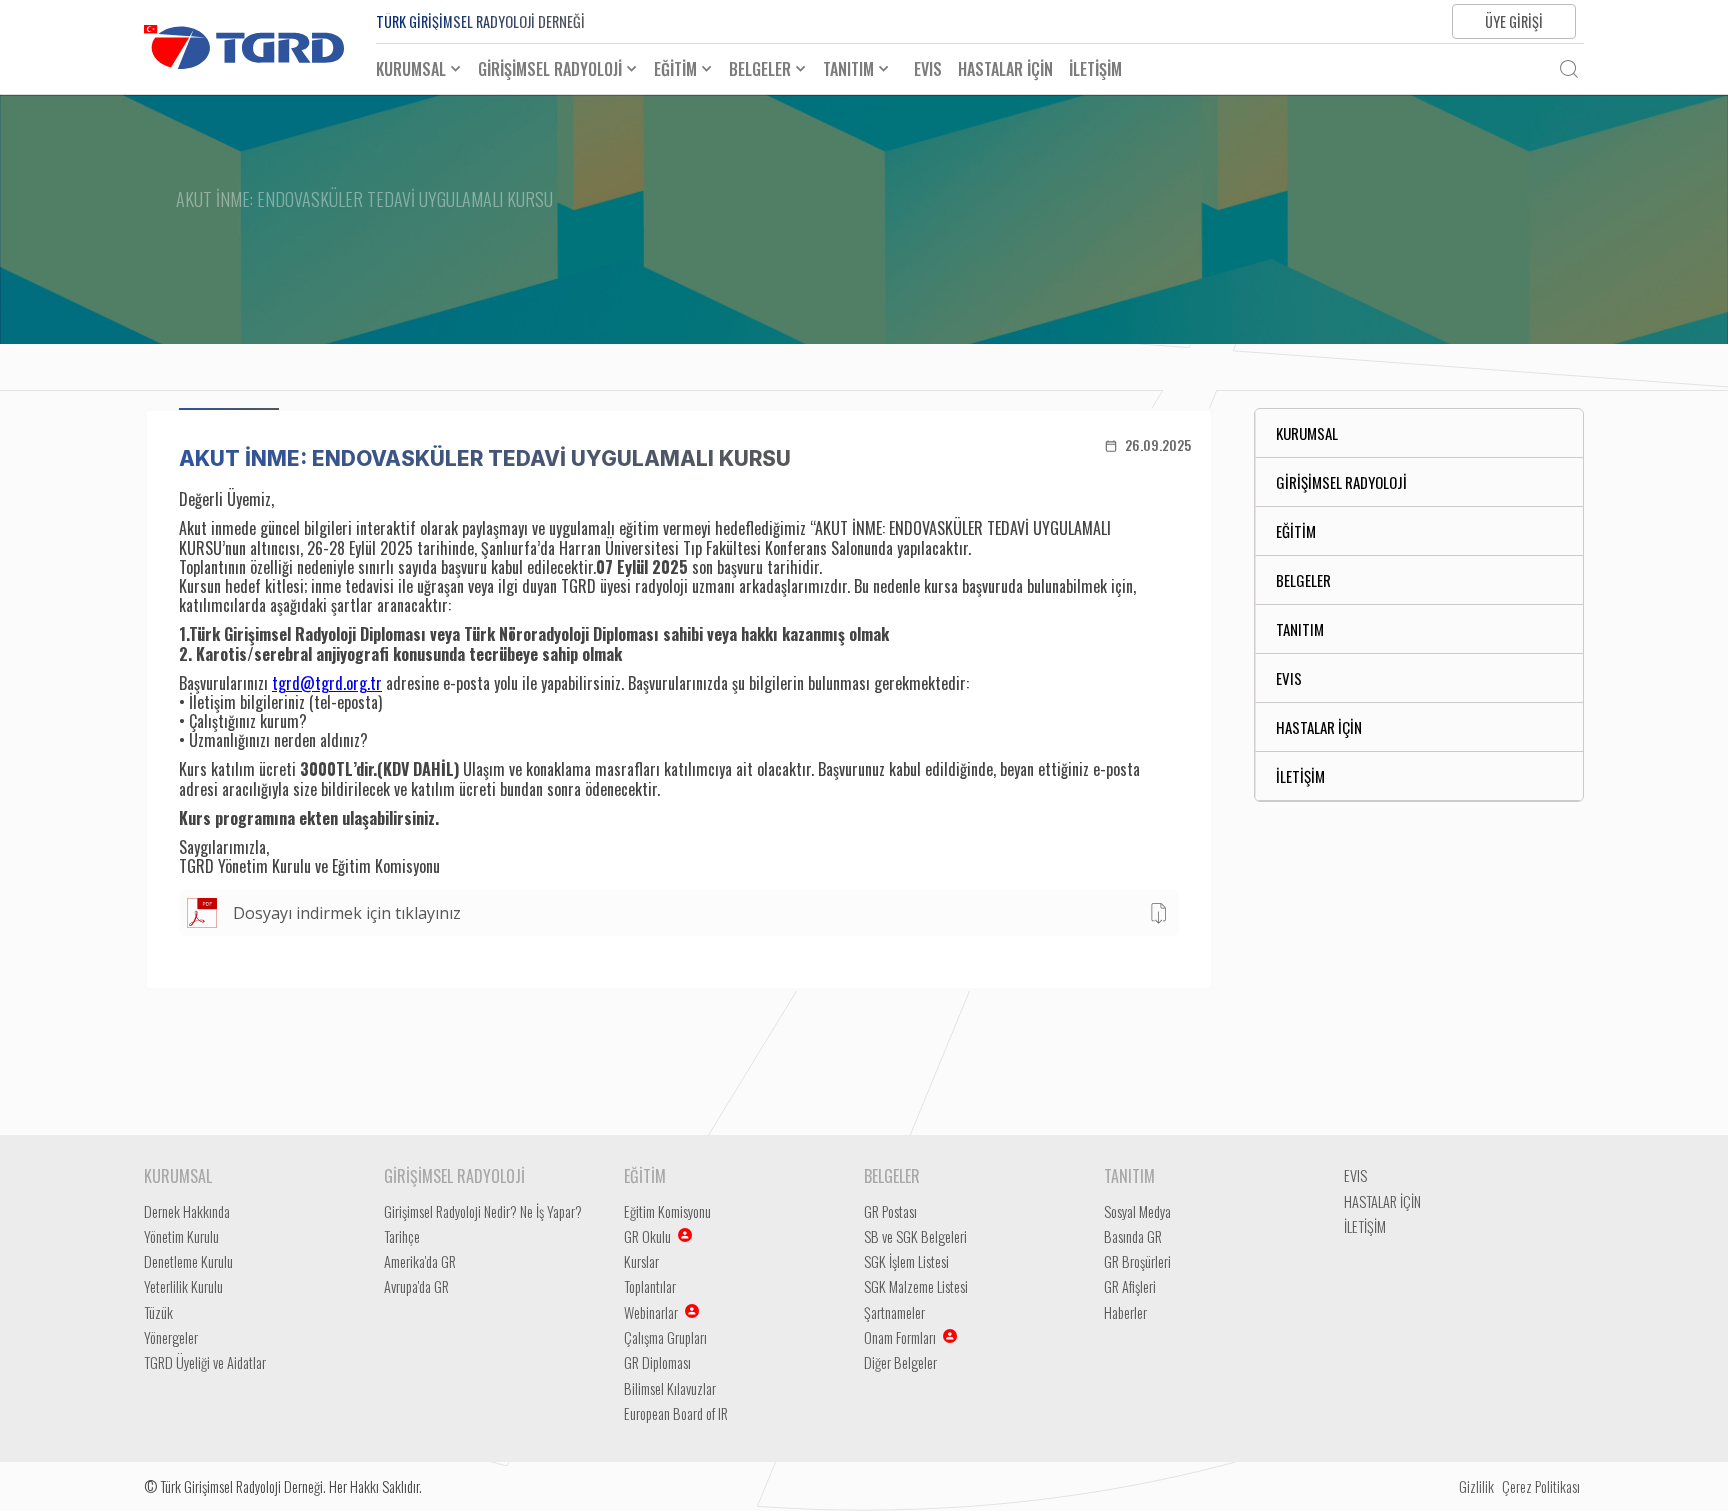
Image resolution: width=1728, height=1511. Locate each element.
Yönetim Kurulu (181, 1236)
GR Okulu (647, 1236)
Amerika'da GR (420, 1261)
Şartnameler (894, 1312)
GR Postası (890, 1211)
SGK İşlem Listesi (906, 1261)
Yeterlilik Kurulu (183, 1286)
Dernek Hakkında (187, 1211)
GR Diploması (657, 1362)
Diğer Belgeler (900, 1362)
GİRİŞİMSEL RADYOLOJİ (1341, 482)
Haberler (1125, 1312)
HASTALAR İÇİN (1005, 69)
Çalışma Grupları (665, 1337)
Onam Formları (900, 1337)
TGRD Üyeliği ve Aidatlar (205, 1362)
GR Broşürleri (1137, 1261)
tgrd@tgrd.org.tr (327, 683)
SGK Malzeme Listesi (916, 1286)
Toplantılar (650, 1286)
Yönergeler (171, 1337)
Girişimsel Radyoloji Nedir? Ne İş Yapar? (483, 1211)
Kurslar (641, 1261)
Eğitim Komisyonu (667, 1211)
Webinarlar (651, 1312)
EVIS (928, 69)
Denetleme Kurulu (188, 1261)
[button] (427, 69)
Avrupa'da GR (416, 1286)
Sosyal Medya (1137, 1211)
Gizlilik (1476, 1486)
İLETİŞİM (1095, 69)
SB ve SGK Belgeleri (915, 1236)
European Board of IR (676, 1413)
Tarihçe (402, 1236)
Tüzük (158, 1312)
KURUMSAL (1307, 433)
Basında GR (1133, 1236)
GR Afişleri (1130, 1286)
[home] (244, 47)
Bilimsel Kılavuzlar (670, 1388)
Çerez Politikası (1541, 1486)
